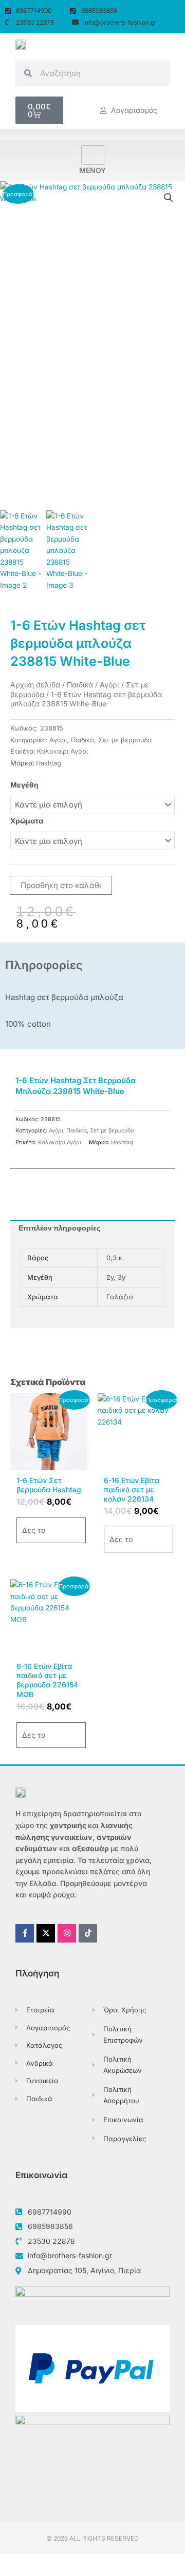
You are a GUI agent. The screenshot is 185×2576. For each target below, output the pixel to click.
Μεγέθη (24, 785)
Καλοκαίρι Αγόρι (62, 751)
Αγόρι (109, 685)
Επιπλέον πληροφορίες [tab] (59, 1228)
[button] (169, 198)
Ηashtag (49, 763)
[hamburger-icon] (93, 155)
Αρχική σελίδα (35, 685)
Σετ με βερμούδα (125, 740)
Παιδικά (80, 685)
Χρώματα (27, 821)
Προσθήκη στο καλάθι (61, 885)
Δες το (34, 1530)
